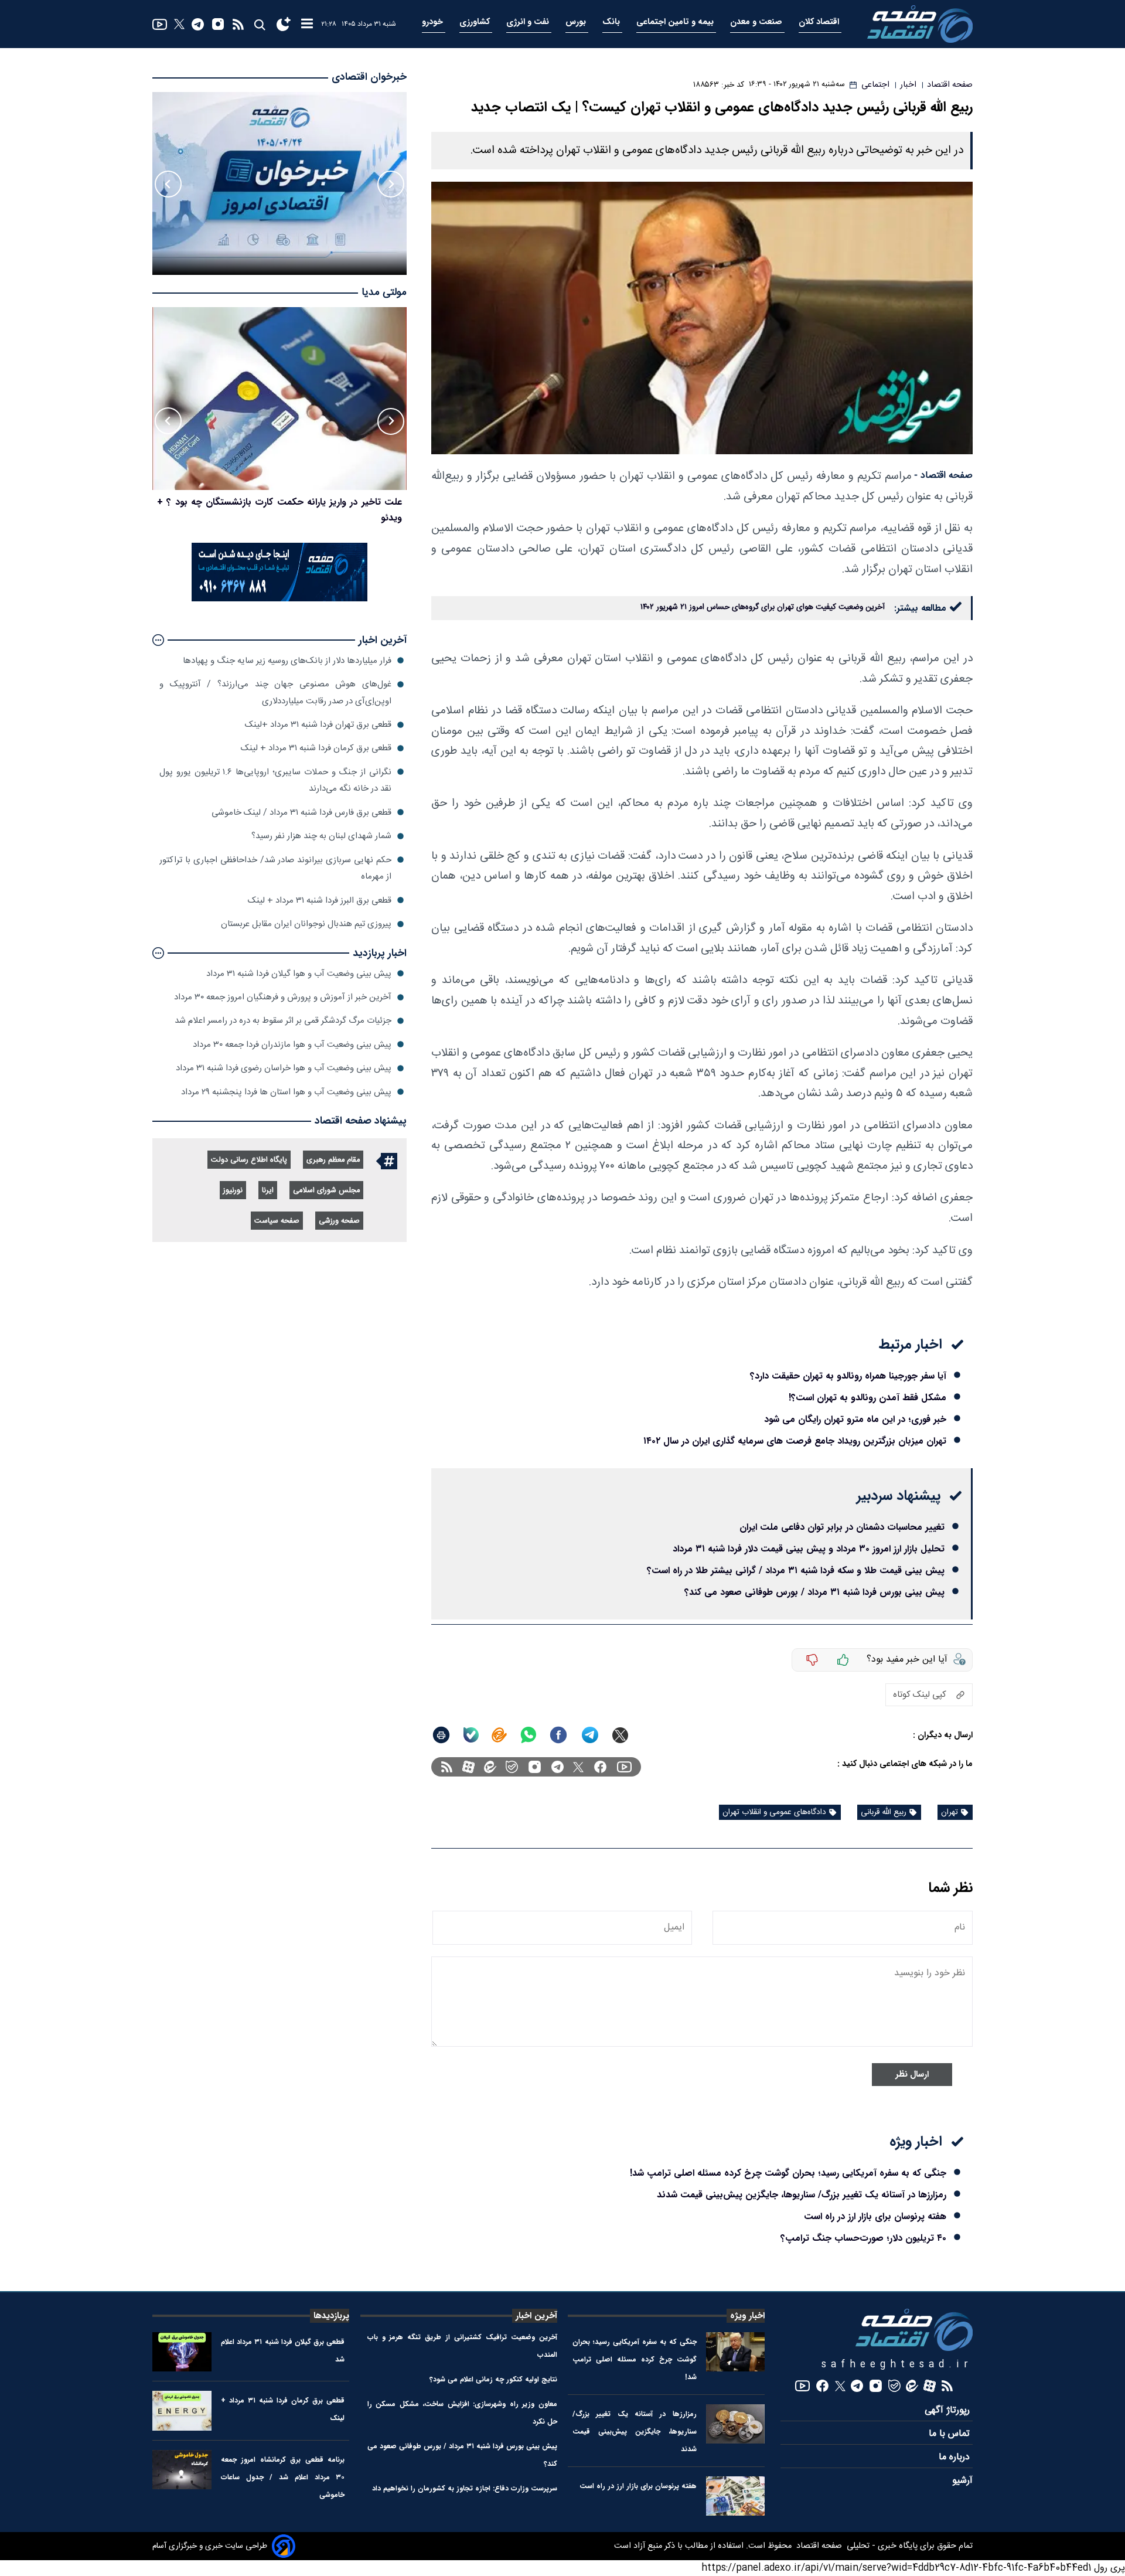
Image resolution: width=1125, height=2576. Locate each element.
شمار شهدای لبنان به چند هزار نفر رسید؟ (321, 836)
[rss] (238, 24)
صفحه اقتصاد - (943, 476)
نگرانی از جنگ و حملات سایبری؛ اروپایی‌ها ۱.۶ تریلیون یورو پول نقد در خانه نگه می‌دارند (275, 780)
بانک (612, 22)
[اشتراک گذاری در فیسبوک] (558, 1735)
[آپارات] (468, 1767)
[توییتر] (179, 24)
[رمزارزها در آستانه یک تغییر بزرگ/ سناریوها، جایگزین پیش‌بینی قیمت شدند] (736, 2424)
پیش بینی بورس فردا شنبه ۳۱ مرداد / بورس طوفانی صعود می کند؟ (814, 1592)
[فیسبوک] (600, 1767)
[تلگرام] (198, 24)
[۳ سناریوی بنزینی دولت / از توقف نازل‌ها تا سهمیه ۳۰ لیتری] (279, 399)
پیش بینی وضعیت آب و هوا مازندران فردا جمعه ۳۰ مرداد (292, 1044)
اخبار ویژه (747, 2316)
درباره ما (956, 2457)
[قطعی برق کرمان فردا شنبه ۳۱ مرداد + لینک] (182, 2410)
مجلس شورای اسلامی (326, 1191)
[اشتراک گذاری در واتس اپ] (528, 1735)
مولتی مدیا (384, 293)
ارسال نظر (912, 2075)
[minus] (812, 1660)
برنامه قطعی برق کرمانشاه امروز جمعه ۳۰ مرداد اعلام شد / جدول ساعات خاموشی (283, 2477)
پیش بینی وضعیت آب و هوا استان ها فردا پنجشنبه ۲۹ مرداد (286, 1092)
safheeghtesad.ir (897, 2365)
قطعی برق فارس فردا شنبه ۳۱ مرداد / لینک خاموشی (301, 812)
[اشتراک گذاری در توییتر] (620, 1735)
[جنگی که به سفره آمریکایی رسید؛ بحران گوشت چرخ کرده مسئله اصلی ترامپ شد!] (736, 2352)
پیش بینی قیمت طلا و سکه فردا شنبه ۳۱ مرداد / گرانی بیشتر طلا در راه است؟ (796, 1571)
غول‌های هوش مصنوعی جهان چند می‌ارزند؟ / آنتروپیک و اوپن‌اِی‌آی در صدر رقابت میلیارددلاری (275, 693)
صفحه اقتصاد (818, 2546)
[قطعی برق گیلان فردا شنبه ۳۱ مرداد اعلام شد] (182, 2352)
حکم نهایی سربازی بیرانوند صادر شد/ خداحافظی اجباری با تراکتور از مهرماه (275, 868)
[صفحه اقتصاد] (920, 24)
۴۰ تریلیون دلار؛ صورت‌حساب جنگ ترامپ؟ (863, 2238)
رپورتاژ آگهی (949, 2410)
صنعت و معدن (757, 22)
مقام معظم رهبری (333, 1160)
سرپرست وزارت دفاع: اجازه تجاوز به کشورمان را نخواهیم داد (465, 2488)
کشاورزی (476, 22)
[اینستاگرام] (218, 24)
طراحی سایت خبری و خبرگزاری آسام (210, 2546)
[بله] (471, 1735)
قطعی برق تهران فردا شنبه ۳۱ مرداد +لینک (318, 725)
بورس (577, 22)
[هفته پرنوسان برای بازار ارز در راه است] (736, 2496)
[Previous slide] (391, 184)
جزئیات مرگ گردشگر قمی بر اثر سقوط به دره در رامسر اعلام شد (283, 1021)
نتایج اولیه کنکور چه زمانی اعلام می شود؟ (493, 2379)
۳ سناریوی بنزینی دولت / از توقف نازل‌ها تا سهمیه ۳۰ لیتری (288, 501)
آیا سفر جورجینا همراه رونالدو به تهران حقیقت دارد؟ (848, 1376)
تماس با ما (951, 2434)
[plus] (843, 1660)
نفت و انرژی (529, 22)
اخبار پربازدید (380, 953)
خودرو (434, 22)
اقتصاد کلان (820, 22)
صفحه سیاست (277, 1221)
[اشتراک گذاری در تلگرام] (590, 1735)
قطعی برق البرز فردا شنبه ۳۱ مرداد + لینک (320, 900)
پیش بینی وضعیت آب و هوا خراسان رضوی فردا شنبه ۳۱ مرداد (284, 1068)
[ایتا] (499, 1735)
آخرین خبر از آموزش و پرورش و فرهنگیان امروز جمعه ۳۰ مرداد (283, 997)
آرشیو (962, 2481)
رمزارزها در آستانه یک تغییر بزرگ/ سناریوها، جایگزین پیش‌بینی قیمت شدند (802, 2195)
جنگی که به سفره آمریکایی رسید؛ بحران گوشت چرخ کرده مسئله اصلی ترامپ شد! (788, 2173)
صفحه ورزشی (339, 1221)
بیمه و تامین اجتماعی (676, 22)
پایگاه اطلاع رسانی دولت (249, 1160)
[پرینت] (441, 1735)
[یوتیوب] (160, 24)
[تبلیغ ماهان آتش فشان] (279, 599)
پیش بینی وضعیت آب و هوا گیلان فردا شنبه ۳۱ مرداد (299, 973)
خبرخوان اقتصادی (369, 77)
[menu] (307, 24)
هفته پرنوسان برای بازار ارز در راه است (875, 2216)
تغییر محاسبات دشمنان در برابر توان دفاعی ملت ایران (842, 1527)
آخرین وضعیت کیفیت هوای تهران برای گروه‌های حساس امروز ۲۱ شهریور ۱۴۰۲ (763, 607)
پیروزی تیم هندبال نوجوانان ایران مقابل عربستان (306, 924)
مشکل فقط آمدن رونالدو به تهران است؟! (867, 1398)
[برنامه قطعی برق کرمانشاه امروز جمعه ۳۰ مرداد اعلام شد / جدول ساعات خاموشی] (182, 2470)
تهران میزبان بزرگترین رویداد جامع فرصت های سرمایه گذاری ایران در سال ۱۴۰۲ (795, 1441)
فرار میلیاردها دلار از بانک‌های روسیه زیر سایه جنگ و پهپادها (287, 660)
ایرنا (268, 1191)
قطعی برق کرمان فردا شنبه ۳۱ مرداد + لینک (316, 748)
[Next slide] (168, 184)
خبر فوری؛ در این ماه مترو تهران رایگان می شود (855, 1419)
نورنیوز (233, 1191)
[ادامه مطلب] (158, 640)
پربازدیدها (331, 2316)
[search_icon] (259, 24)
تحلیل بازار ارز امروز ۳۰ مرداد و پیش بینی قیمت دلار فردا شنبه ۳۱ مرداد (809, 1549)
